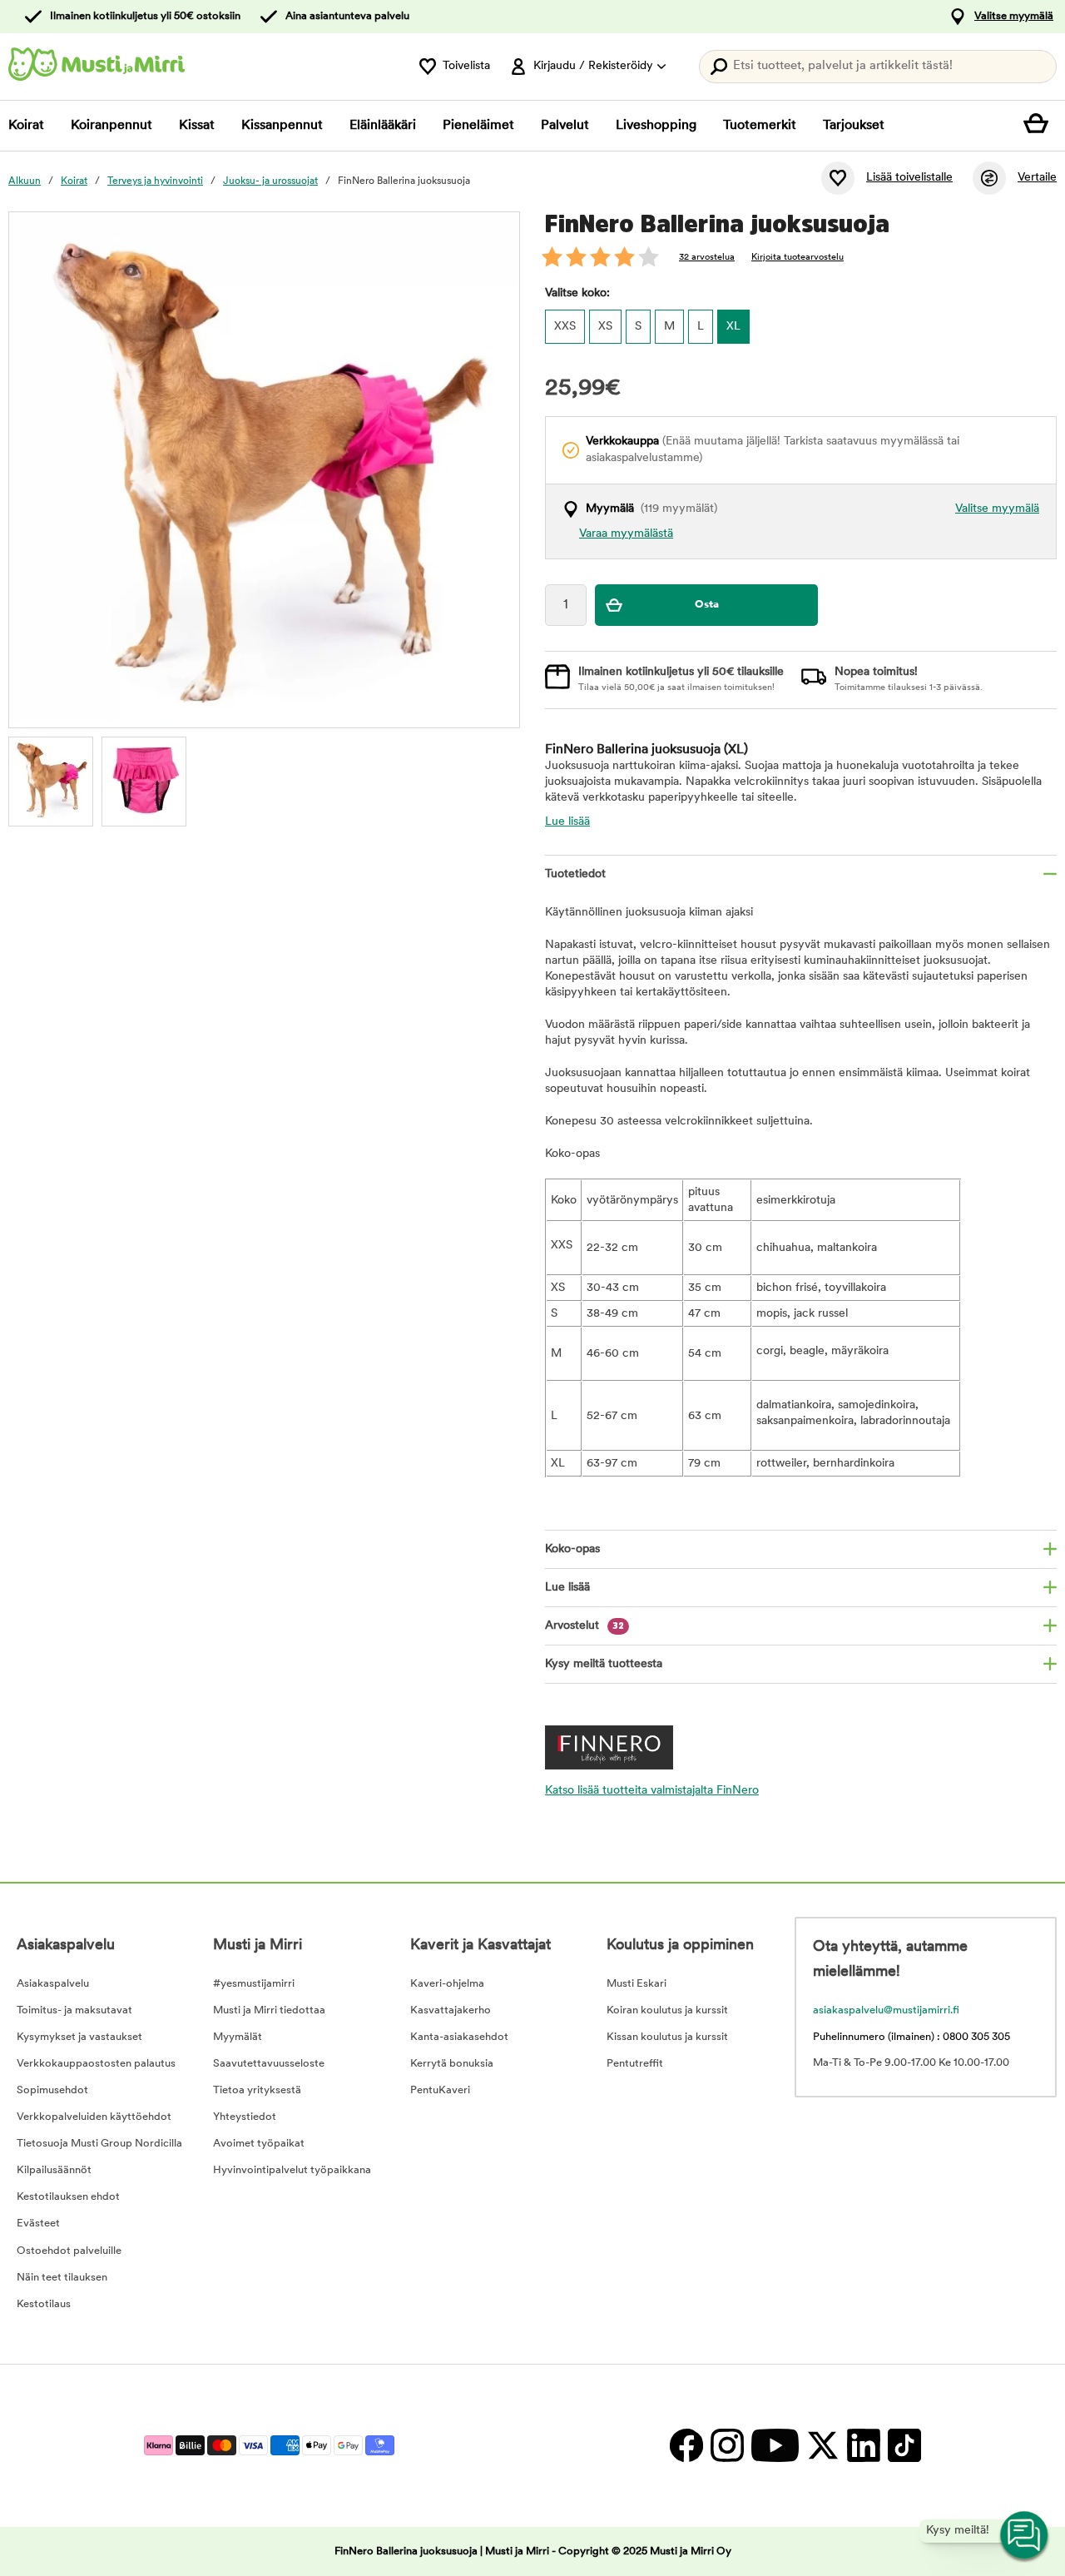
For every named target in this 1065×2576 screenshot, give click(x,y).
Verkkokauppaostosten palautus (96, 2064)
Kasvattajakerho (451, 2010)
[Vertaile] (989, 178)
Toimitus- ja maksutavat (74, 2010)
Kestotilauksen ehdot (68, 2197)
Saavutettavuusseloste (269, 2064)
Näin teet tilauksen (62, 2278)
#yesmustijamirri (254, 1984)
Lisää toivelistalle (909, 178)
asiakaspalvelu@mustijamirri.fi (886, 2010)
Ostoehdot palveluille (69, 2251)
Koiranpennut (111, 126)
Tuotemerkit (760, 126)
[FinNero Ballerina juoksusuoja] (51, 779)
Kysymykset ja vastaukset (79, 2037)
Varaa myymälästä (626, 534)
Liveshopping (656, 126)
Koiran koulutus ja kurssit (667, 2010)
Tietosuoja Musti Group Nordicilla (99, 2144)
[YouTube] (775, 2446)
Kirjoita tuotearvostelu (798, 258)
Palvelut (565, 126)
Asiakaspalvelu (53, 1984)
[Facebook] (686, 2446)
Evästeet (38, 2224)
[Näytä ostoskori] (1040, 126)
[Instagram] (727, 2446)
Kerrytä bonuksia (452, 2064)
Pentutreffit (635, 2064)
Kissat (197, 126)
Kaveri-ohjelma (447, 1984)
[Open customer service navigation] (1025, 2536)
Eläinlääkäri (383, 126)
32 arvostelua (707, 258)
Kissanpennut (282, 126)
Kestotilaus (44, 2304)
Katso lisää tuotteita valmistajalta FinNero (652, 1791)
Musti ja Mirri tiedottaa (269, 2010)
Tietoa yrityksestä (257, 2090)
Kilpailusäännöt (54, 2170)
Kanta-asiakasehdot (459, 2037)
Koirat (26, 126)
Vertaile (1037, 178)
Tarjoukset (854, 126)
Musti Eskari (637, 1984)
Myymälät (238, 2037)
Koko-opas (572, 1549)
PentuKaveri (440, 2090)
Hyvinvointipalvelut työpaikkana (292, 2170)
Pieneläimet (478, 126)
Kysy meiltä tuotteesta (604, 1664)
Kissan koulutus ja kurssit (667, 2037)
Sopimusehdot (52, 2090)
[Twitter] (822, 2446)
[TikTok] (902, 2446)
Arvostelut (585, 1626)
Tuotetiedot (575, 874)
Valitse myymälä (1014, 16)
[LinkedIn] (863, 2446)
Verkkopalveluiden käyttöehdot (94, 2117)
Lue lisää (567, 822)
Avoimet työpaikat (259, 2144)
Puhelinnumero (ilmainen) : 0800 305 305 (911, 2037)
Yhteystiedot (245, 2117)
